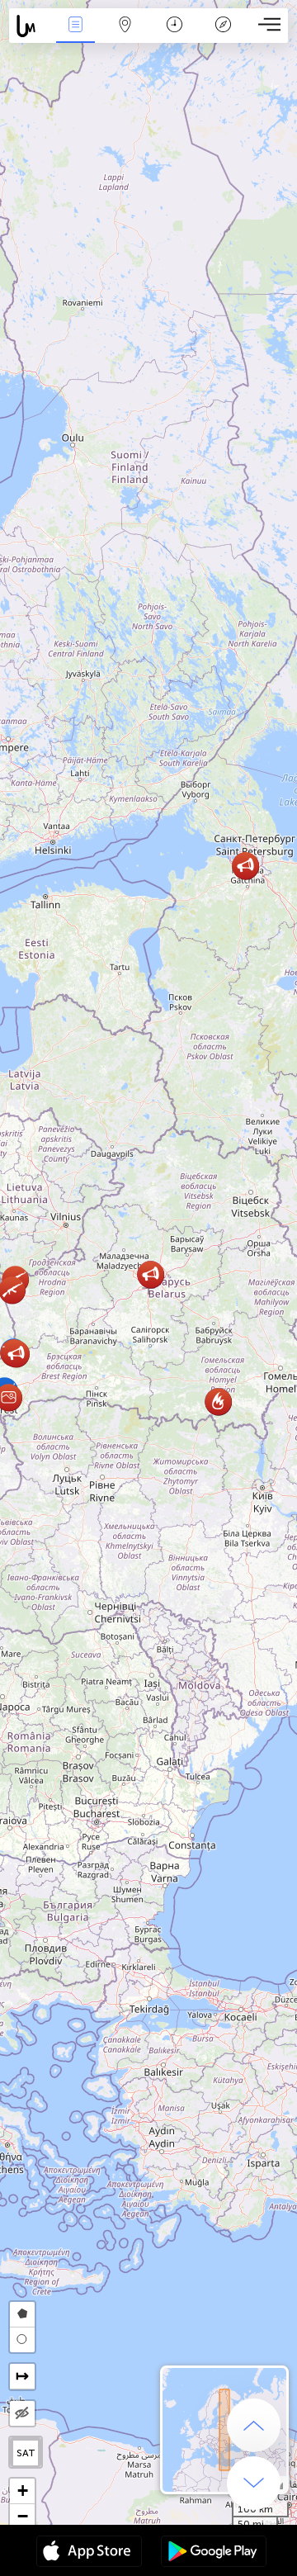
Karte (125, 36)
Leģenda (223, 36)
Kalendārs (174, 36)
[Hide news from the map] (22, 2413)
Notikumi (75, 36)
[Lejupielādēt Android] (214, 2553)
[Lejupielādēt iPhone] (89, 2553)
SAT (26, 2453)
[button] (245, 866)
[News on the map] (30, 26)
